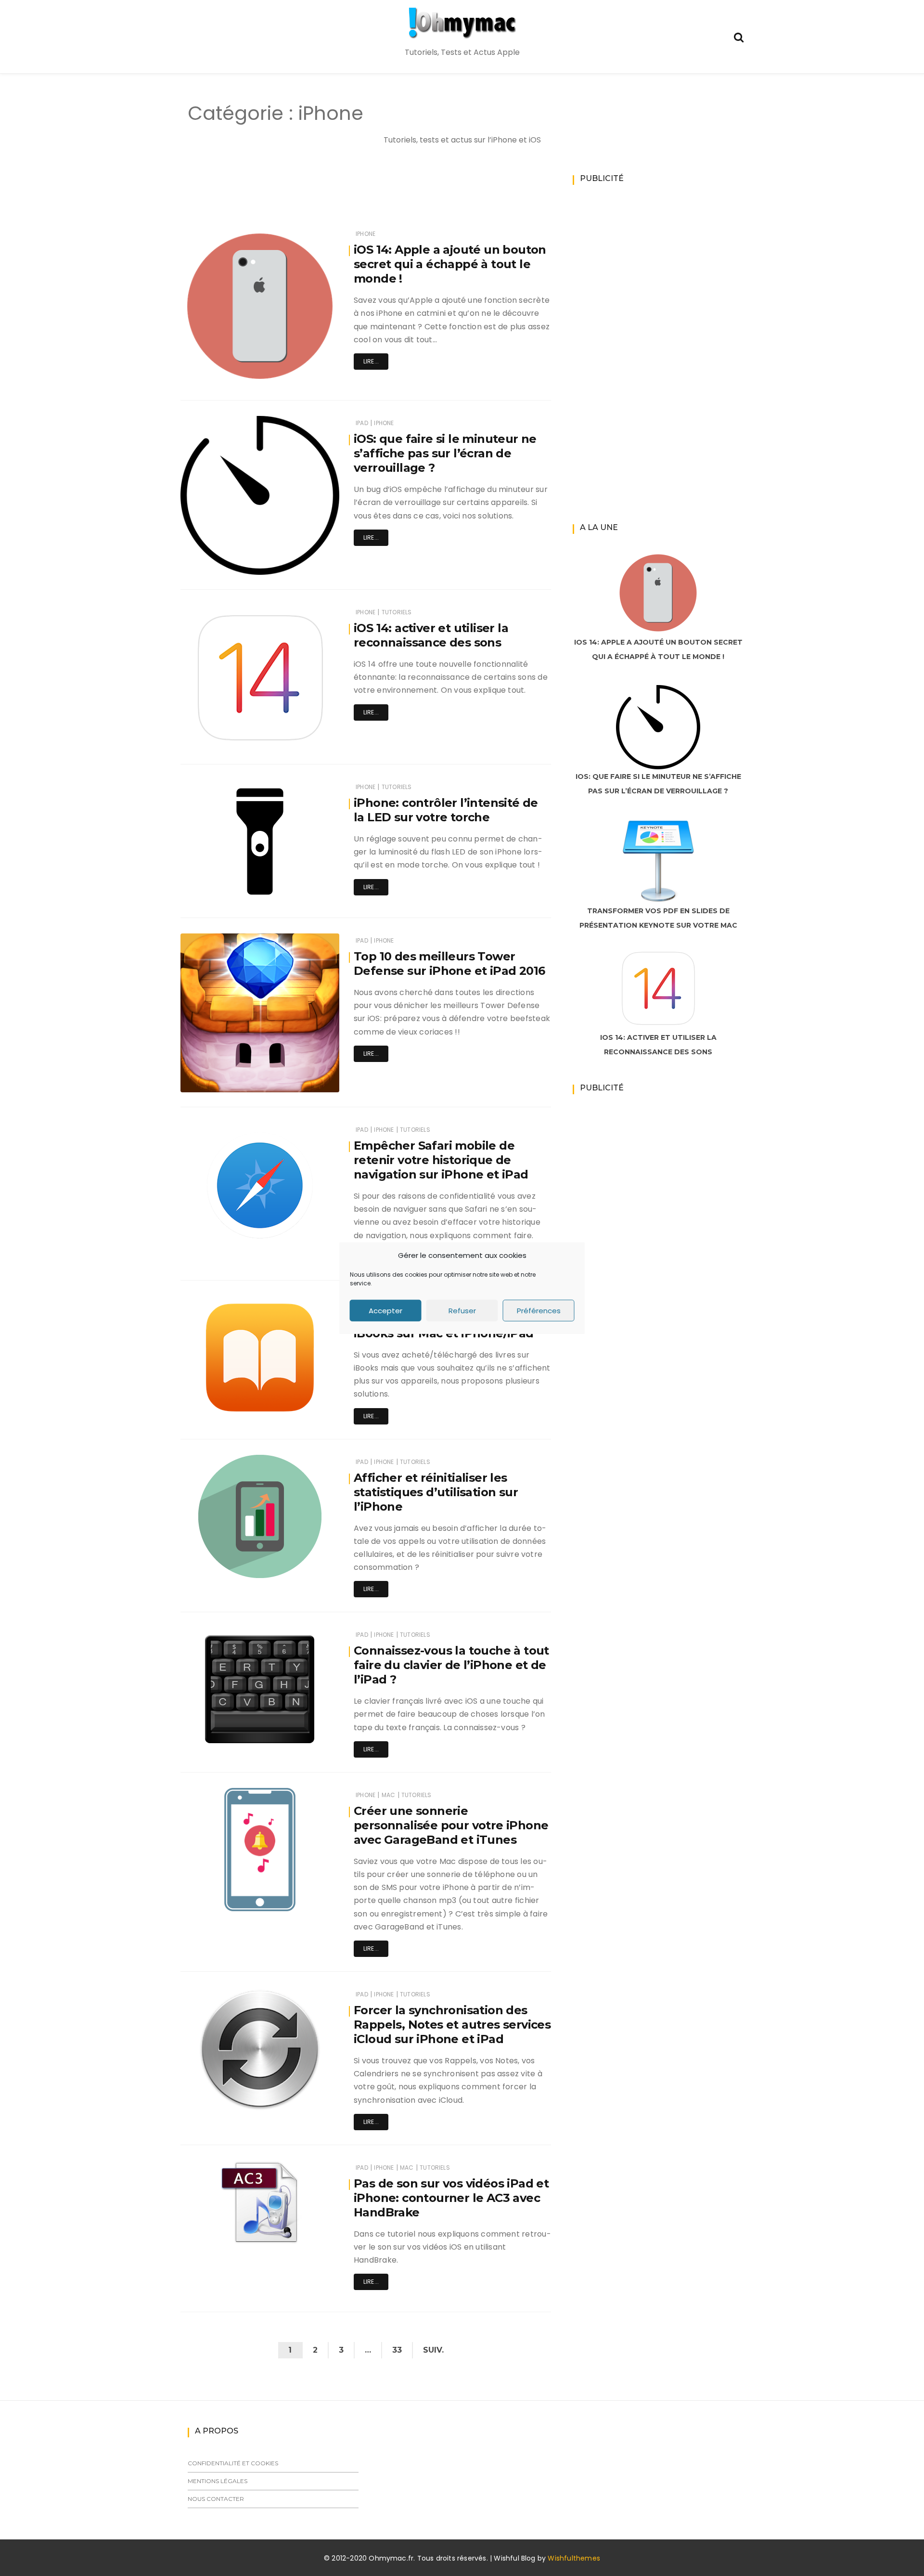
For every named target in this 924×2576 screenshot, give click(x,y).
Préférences (539, 1310)
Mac (389, 1795)
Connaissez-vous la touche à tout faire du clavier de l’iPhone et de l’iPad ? (451, 1665)
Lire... (371, 361)
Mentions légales (218, 2481)
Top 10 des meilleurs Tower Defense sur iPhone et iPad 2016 (449, 964)
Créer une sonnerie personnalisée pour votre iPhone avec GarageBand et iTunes (451, 1825)
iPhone (366, 234)
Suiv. (433, 2350)
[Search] (739, 36)
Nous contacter (216, 2499)
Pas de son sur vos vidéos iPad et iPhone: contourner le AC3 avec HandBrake (451, 2198)
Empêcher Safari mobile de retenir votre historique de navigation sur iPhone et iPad (441, 1160)
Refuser (462, 1310)
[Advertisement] (348, 198)
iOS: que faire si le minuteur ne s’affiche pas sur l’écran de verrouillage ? (445, 453)
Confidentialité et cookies (233, 2463)
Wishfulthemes (574, 2558)
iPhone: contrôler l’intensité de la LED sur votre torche (446, 810)
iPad (362, 423)
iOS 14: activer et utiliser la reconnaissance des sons (431, 635)
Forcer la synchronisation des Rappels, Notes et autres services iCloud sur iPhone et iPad (452, 2025)
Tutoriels (397, 612)
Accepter (385, 1310)
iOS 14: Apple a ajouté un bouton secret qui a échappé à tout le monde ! (450, 264)
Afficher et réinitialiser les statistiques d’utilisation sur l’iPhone (436, 1492)
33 (397, 2350)
